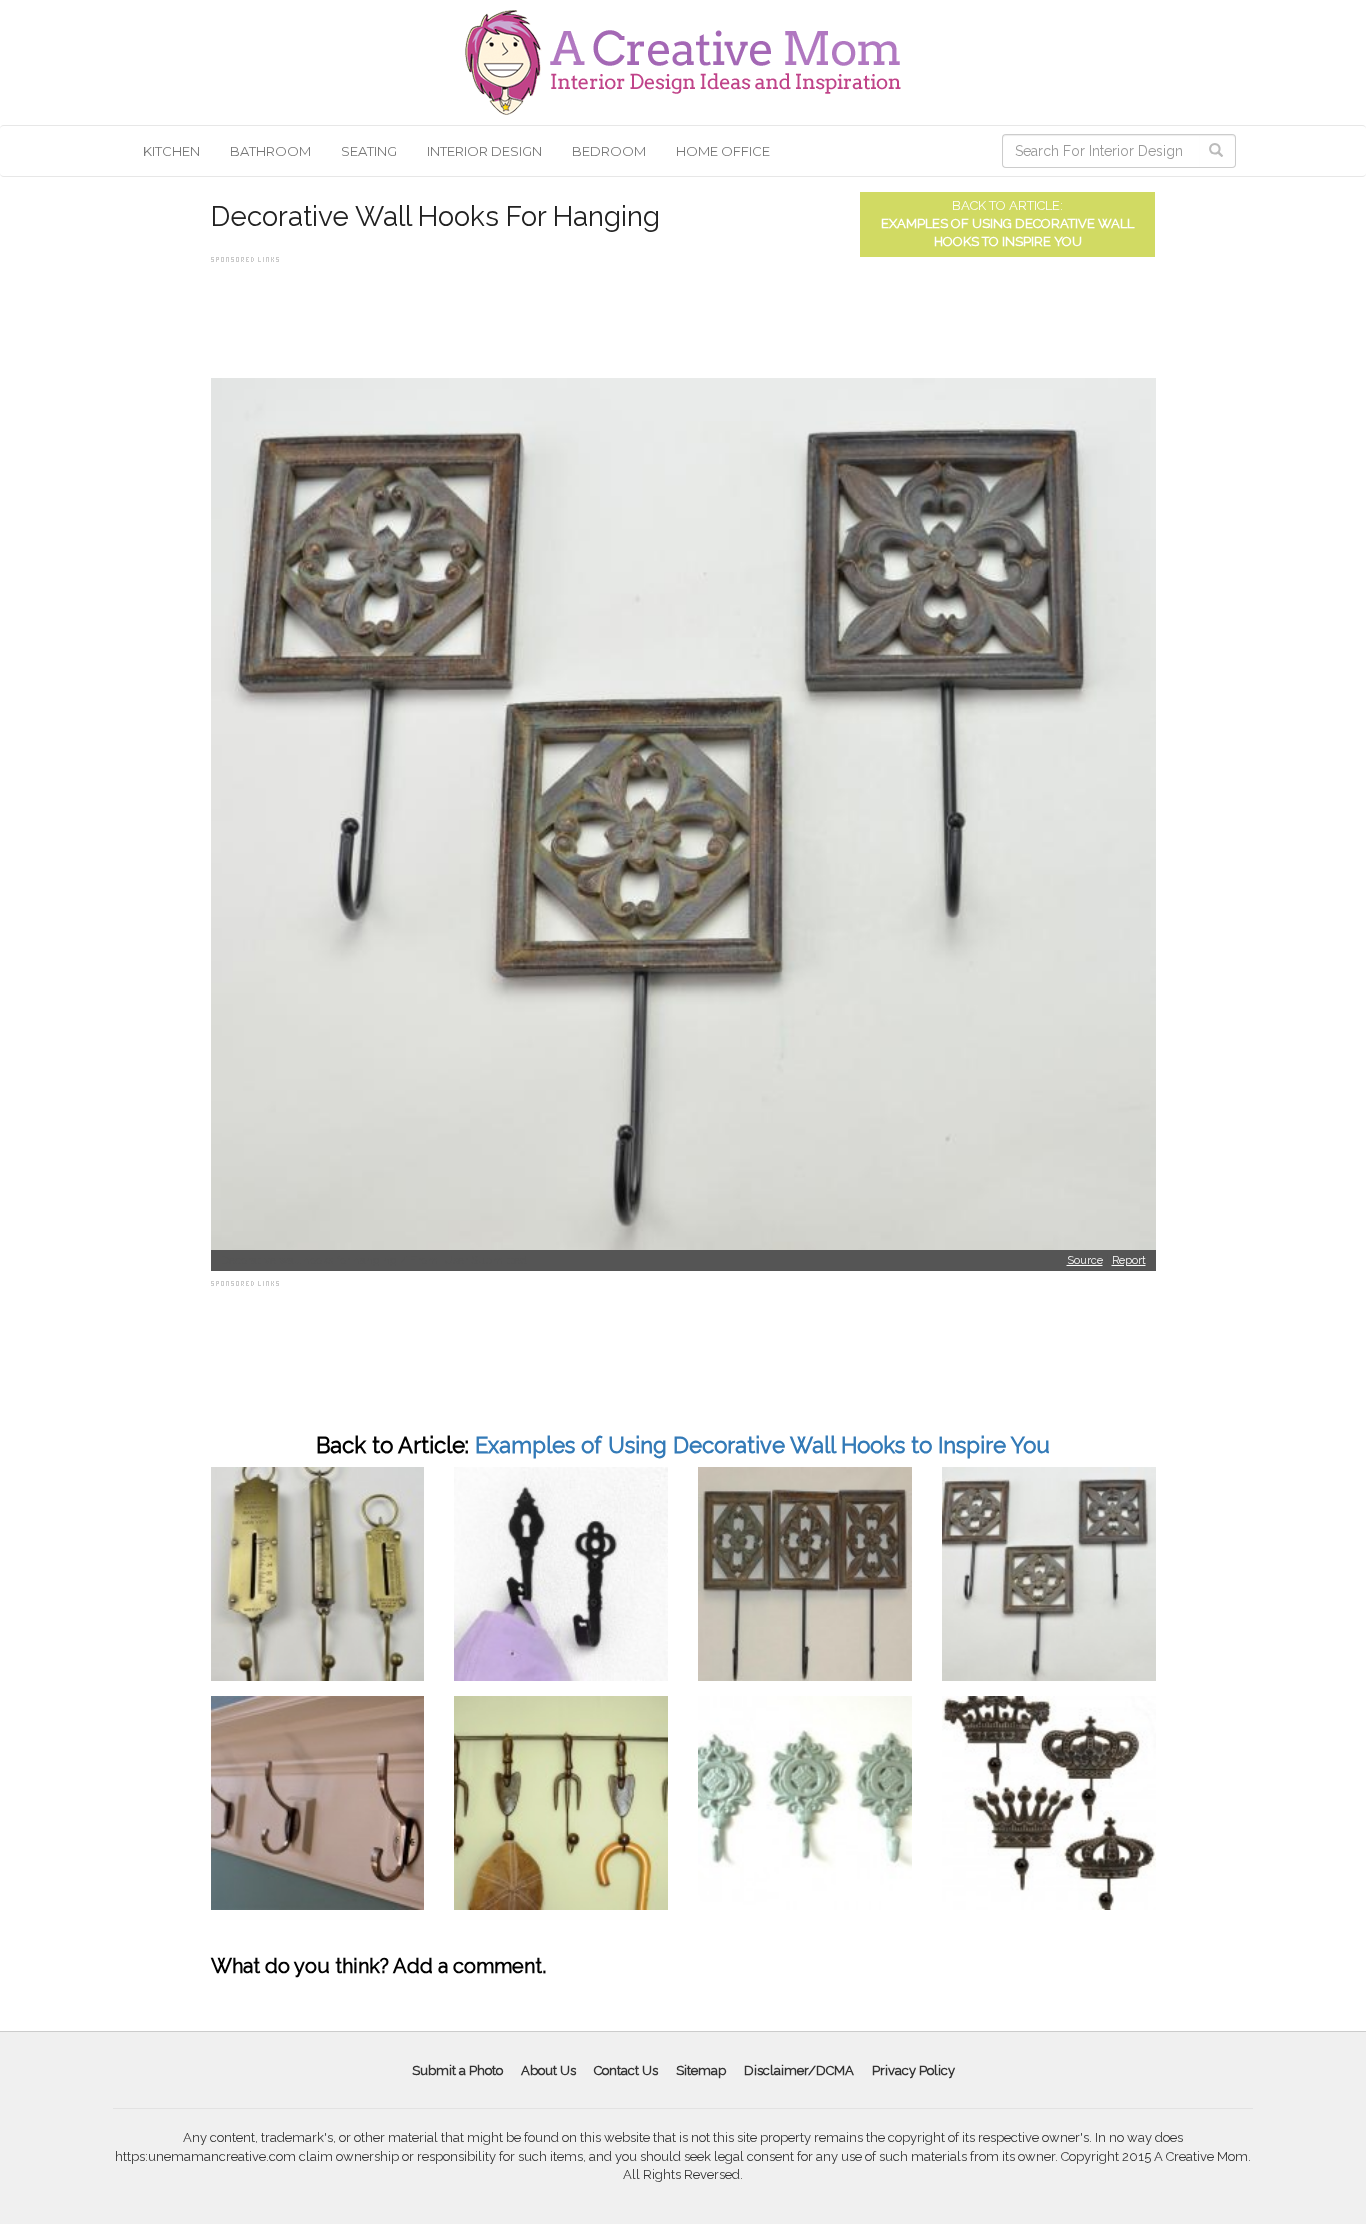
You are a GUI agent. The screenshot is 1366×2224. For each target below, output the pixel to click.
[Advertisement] (575, 313)
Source (1085, 1260)
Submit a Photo (457, 2070)
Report (1129, 1260)
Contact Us (626, 2070)
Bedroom (609, 151)
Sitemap (701, 2070)
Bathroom (270, 151)
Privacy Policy (913, 2070)
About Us (548, 2070)
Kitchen (171, 151)
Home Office (723, 151)
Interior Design (484, 151)
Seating (369, 151)
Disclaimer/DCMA (799, 2070)
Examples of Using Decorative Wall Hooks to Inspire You (762, 1445)
